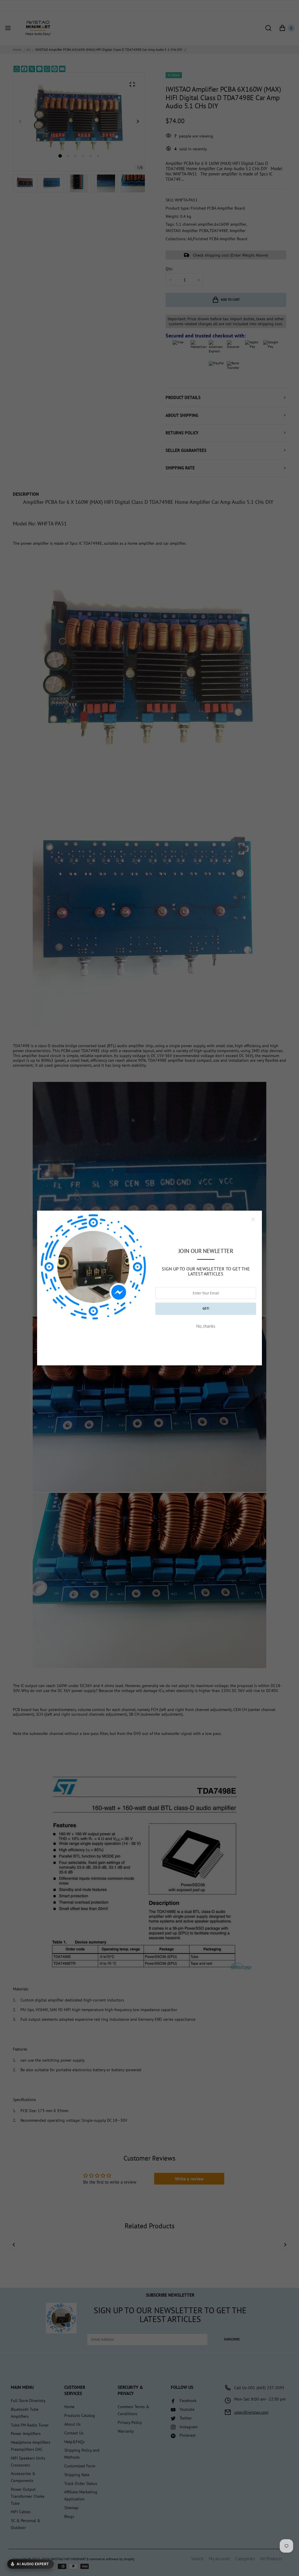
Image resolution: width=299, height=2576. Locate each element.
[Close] (253, 1219)
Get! (206, 1308)
